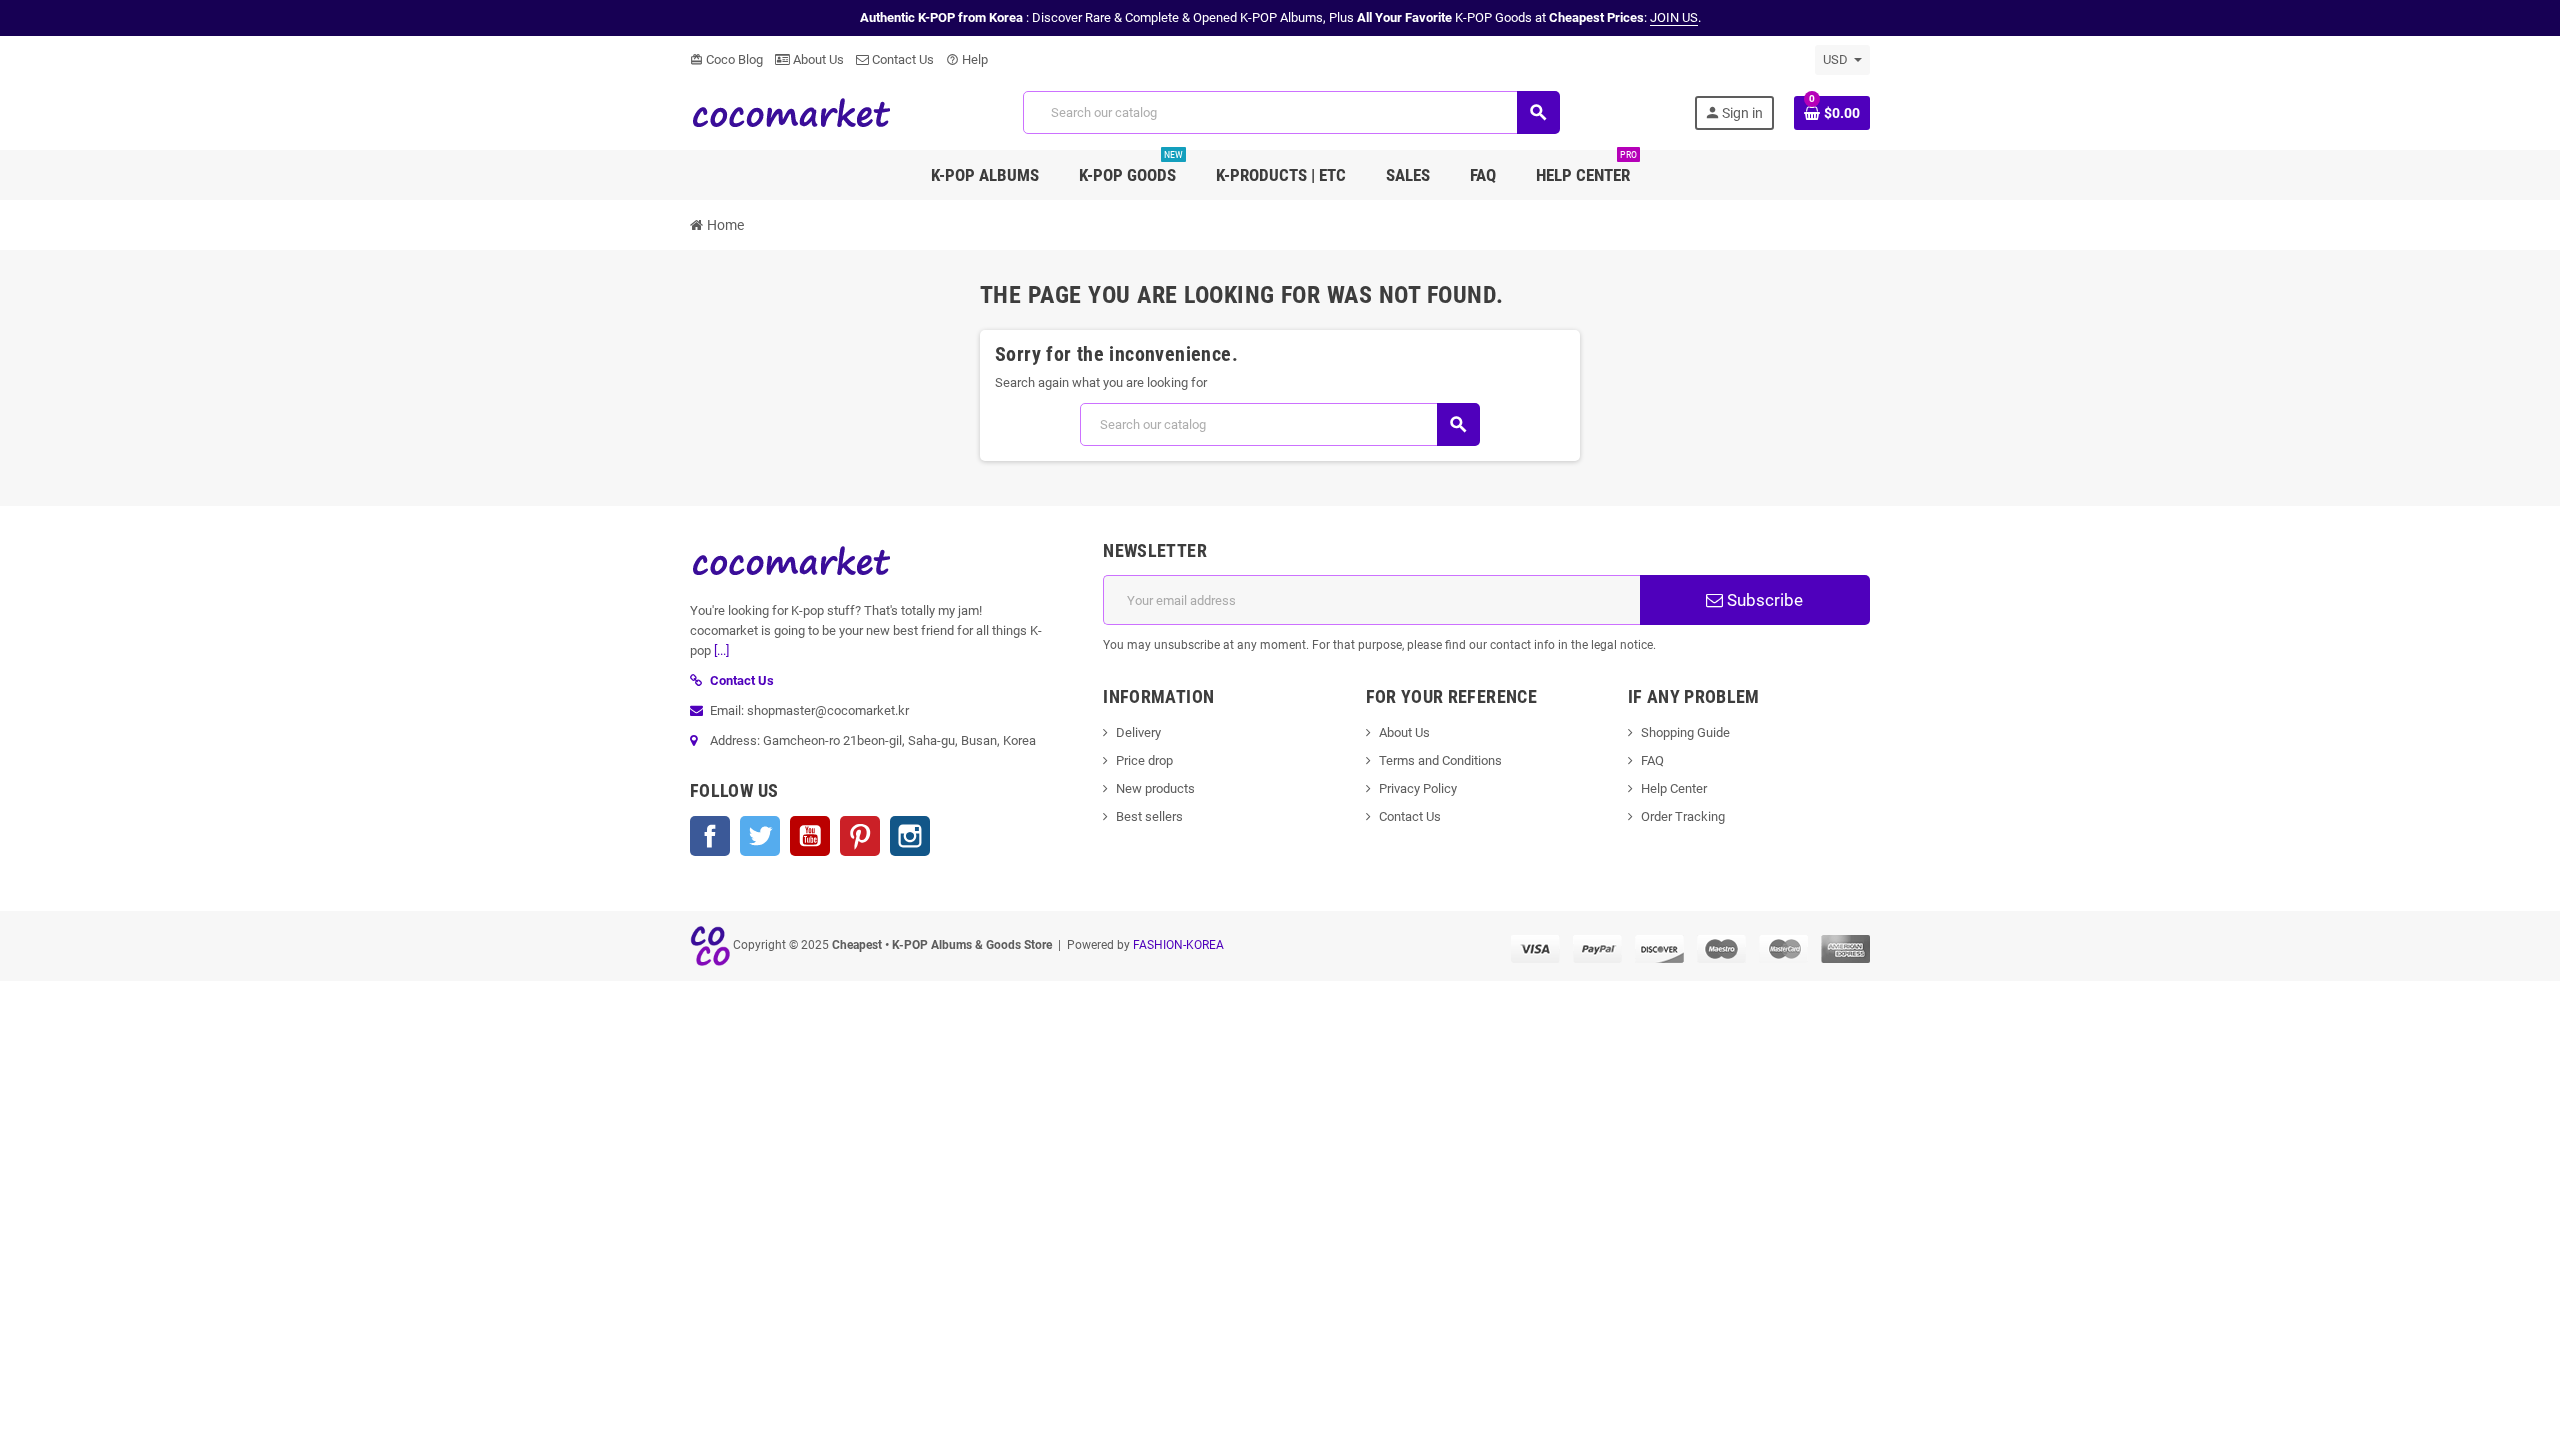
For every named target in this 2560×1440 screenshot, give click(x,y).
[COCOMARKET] (790, 111)
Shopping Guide (1685, 732)
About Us (817, 59)
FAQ (1652, 760)
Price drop (1144, 760)
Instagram (910, 836)
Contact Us (901, 59)
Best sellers (1149, 816)
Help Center (1674, 788)
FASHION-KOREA (1178, 945)
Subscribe (1763, 600)
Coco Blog (726, 59)
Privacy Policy (1418, 788)
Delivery (1138, 732)
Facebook (710, 836)
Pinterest (860, 836)
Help (967, 59)
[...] (721, 650)
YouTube (810, 836)
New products (1155, 788)
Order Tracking (1683, 816)
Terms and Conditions (1440, 760)
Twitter (760, 836)
